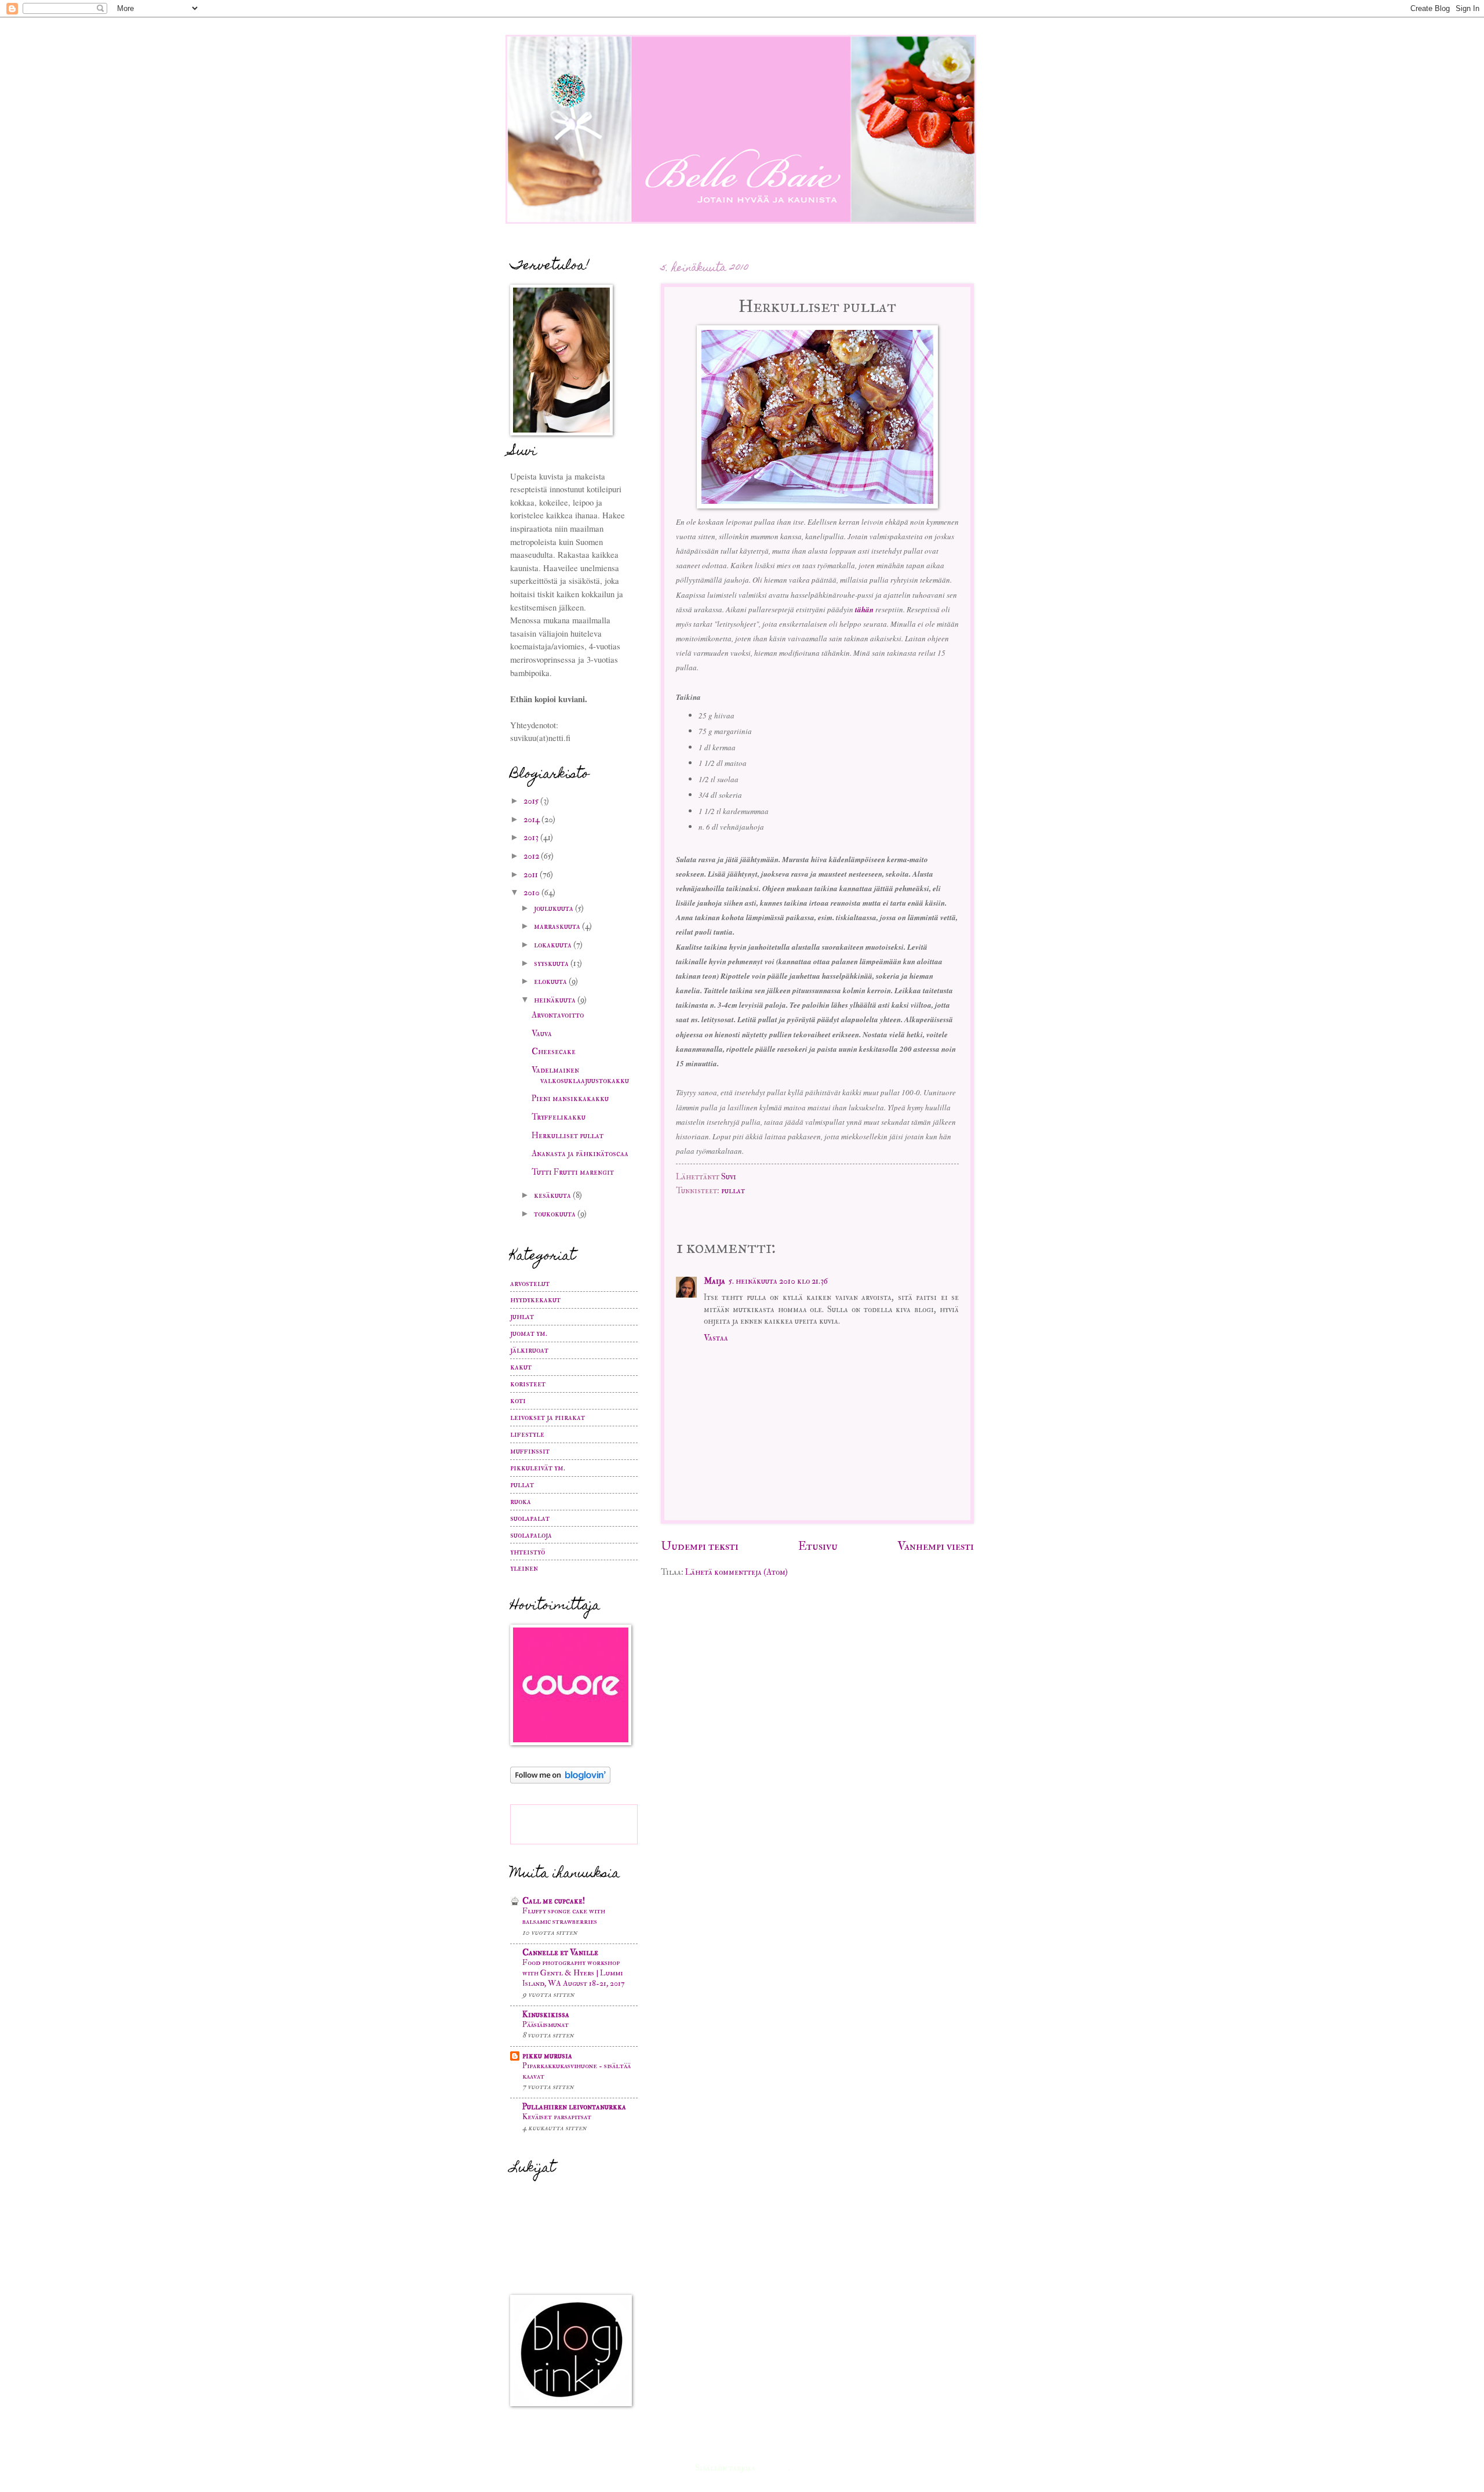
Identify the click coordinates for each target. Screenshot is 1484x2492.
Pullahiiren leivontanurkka (574, 2107)
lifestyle (527, 1434)
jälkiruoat (529, 1350)
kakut (521, 1367)
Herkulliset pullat (568, 1136)
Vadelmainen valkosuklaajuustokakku (580, 1075)
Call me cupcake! (554, 1901)
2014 (532, 820)
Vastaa (716, 1338)
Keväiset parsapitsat (557, 2117)
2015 (532, 801)
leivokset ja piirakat (548, 1417)
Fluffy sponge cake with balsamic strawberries (564, 1916)
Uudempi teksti (700, 1546)
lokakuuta (554, 945)
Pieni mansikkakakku (570, 1098)
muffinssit (530, 1451)
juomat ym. (529, 1333)
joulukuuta (554, 908)
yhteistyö (528, 1552)
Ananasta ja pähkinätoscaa (580, 1154)
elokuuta (551, 981)
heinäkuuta (556, 1000)
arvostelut (530, 1283)
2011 (532, 875)
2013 (532, 838)
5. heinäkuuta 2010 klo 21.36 (778, 1281)
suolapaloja (531, 1535)
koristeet (528, 1384)
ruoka (521, 1501)
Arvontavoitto (558, 1015)
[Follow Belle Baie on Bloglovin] (560, 1781)
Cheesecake (554, 1051)
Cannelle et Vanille (560, 1952)
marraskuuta (558, 926)
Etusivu (818, 1546)
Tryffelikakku (559, 1117)
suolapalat (530, 1518)
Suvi (729, 1177)
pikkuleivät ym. (538, 1468)
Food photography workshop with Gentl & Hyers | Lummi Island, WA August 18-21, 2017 (573, 1973)
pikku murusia (547, 2056)
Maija (714, 1281)
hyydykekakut (535, 1300)
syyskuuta (552, 963)
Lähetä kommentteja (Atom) (736, 1572)
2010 (532, 893)
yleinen (524, 1568)
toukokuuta (556, 1214)
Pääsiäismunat (545, 2024)
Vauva (542, 1034)
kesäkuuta (553, 1195)
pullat (733, 1191)
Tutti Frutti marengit (573, 1172)
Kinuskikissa (546, 2015)
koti (518, 1401)
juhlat (522, 1316)
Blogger (772, 2468)
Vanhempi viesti (936, 1546)
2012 (532, 856)
